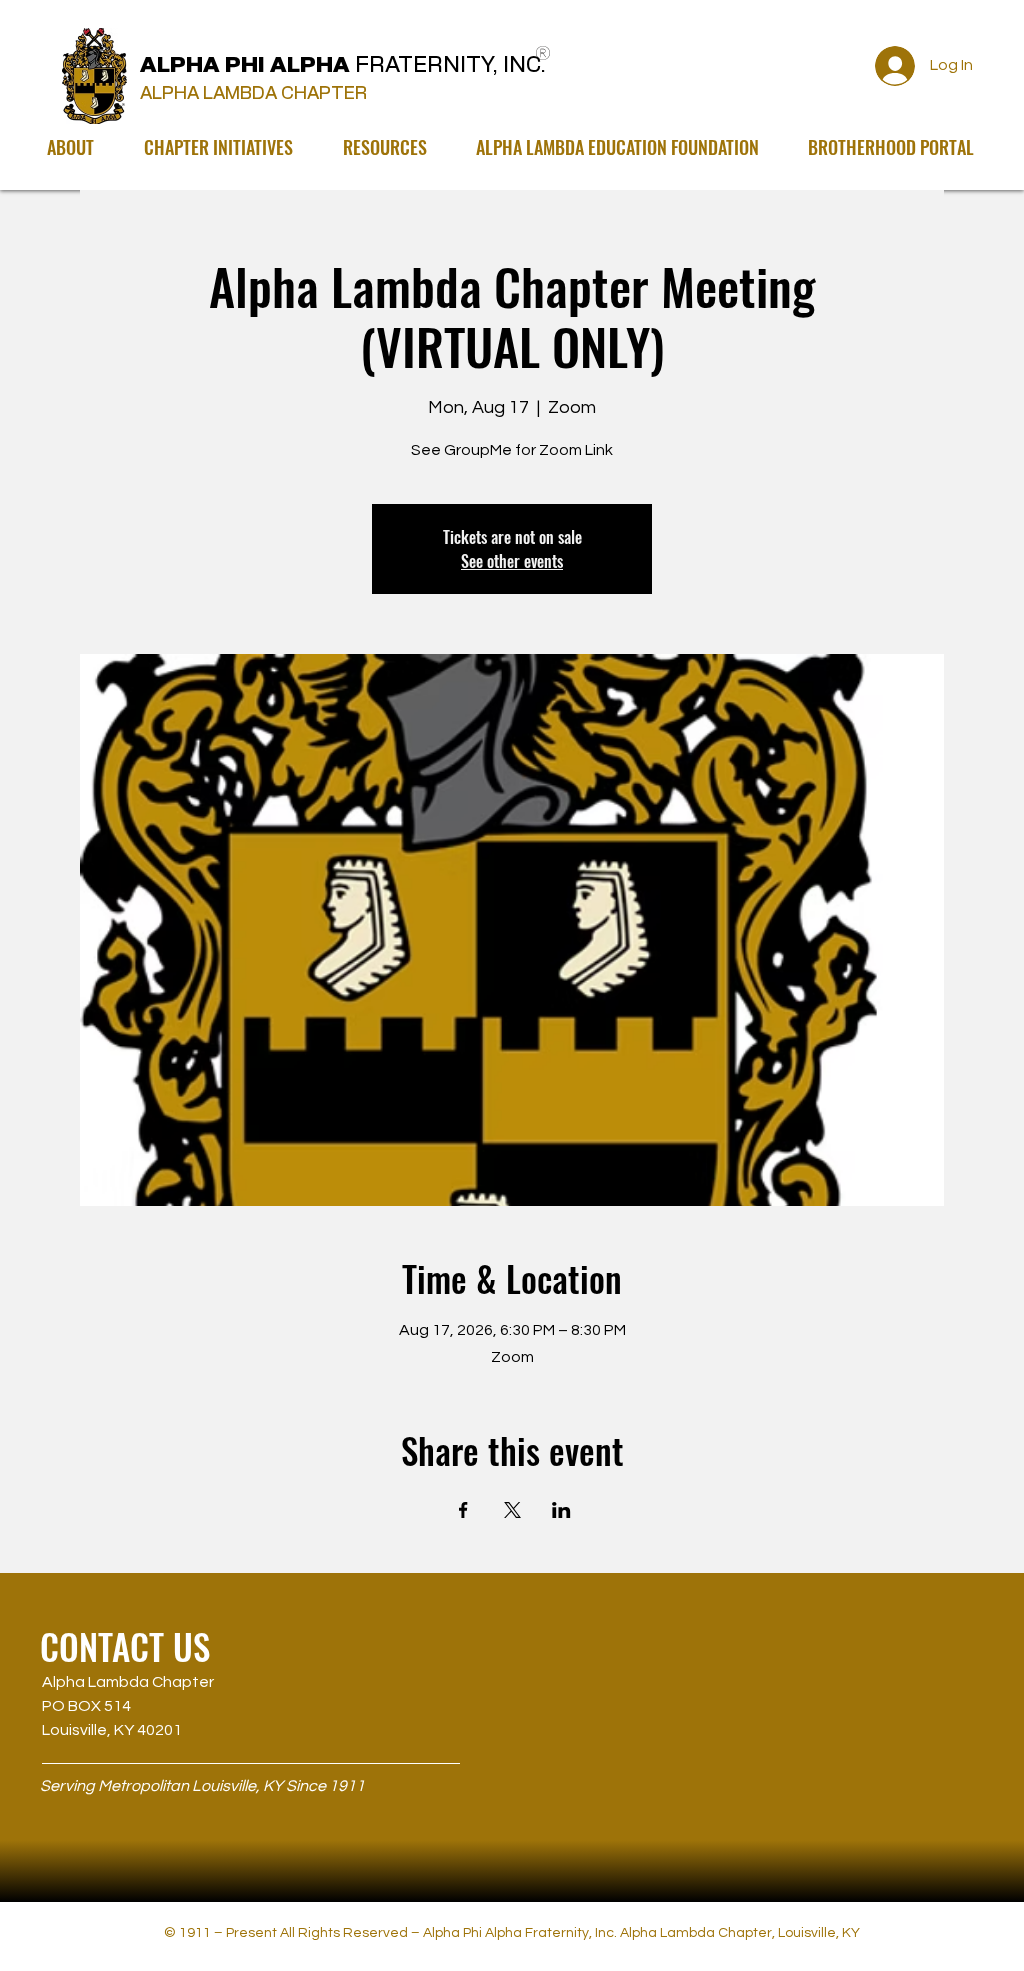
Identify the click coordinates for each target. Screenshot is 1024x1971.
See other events (512, 561)
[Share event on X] (512, 1510)
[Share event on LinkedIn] (561, 1510)
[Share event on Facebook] (463, 1510)
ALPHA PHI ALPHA (345, 65)
